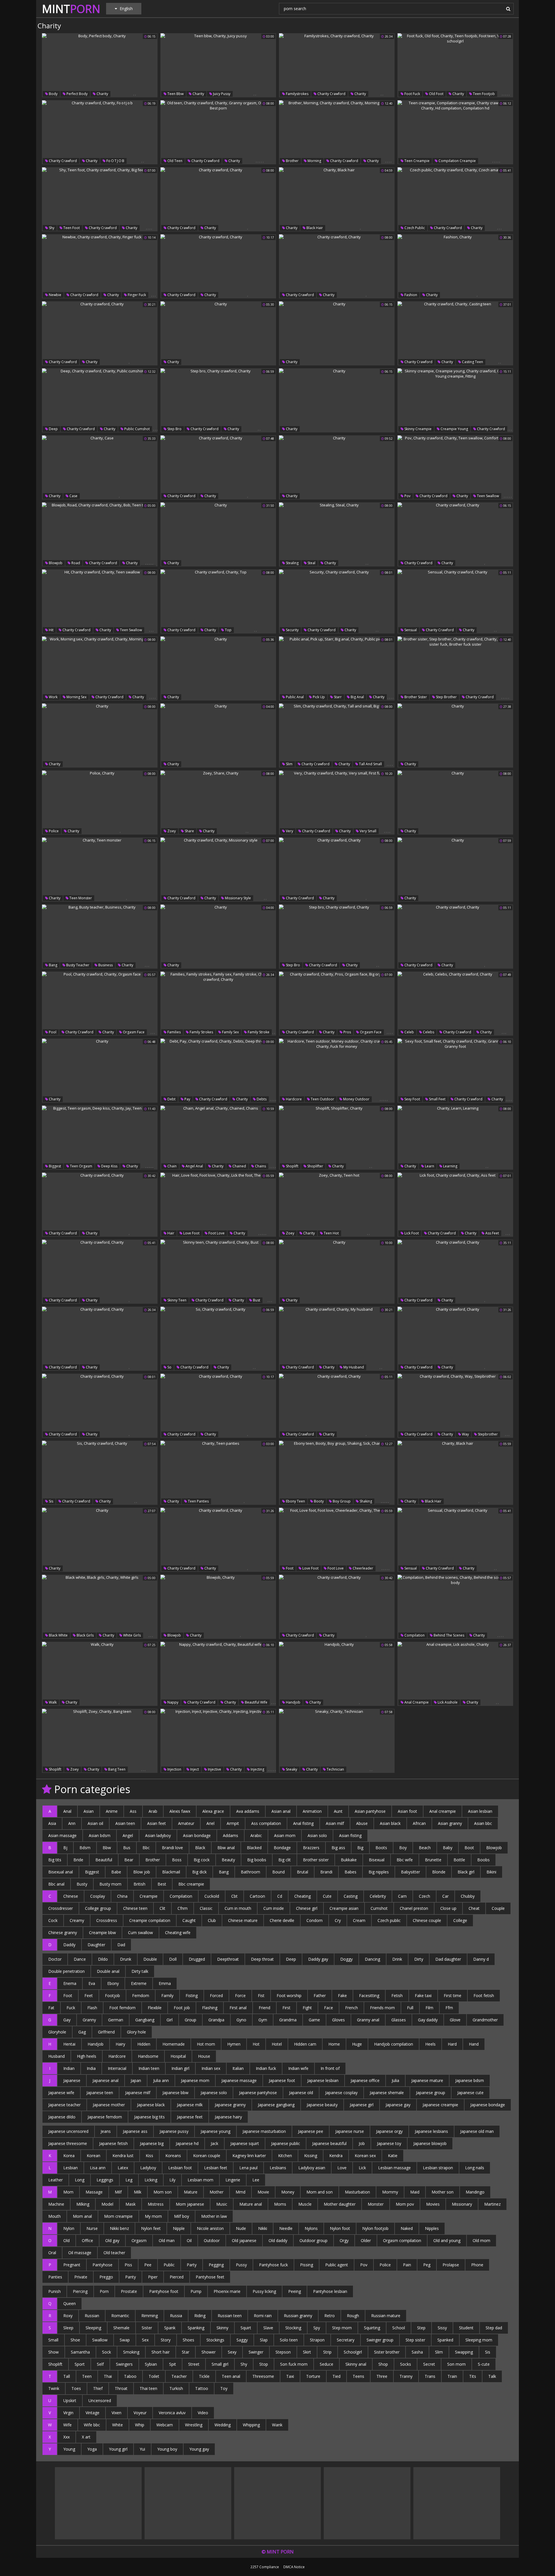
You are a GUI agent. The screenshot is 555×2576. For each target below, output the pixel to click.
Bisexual (377, 1860)
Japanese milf (138, 2093)
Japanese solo (214, 2093)
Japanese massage (239, 2080)
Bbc (146, 1848)
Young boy (167, 2449)
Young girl (118, 2449)
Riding (200, 2316)
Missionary (462, 2204)
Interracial (117, 2068)
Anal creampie (416, 1702)
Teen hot (331, 1233)
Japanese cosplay (341, 2093)
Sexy (232, 2352)
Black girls (85, 1635)
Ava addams (248, 1811)
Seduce (326, 2364)
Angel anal (194, 1166)
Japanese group (431, 2093)
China (122, 1896)
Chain (172, 1166)
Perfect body (77, 94)
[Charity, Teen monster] (100, 870)
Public (169, 2265)
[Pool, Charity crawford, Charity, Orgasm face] (100, 1004)
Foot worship (289, 1995)
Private (81, 2277)
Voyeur (140, 2413)
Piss (128, 2265)
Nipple (179, 2228)
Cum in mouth (238, 1908)
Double (150, 1959)
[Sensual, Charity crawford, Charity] (455, 601)
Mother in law (214, 2216)
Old (66, 2240)
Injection (174, 1769)
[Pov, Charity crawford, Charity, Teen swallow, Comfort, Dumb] (455, 467)
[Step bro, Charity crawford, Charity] (218, 400)
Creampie (149, 1896)
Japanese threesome (68, 2143)
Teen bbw (175, 94)
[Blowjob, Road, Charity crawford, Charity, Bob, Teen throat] (100, 534)
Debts (261, 1099)
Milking (83, 2204)
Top (228, 630)
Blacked (254, 1848)
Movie (263, 2192)
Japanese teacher (64, 2105)
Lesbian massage (394, 2168)
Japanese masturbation (264, 2131)
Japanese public (286, 2143)
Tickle (204, 2376)
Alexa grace (213, 1811)
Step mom (342, 2328)
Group (190, 2020)
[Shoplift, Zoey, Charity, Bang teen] (100, 1741)
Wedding (223, 2425)
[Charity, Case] (100, 467)
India (91, 2068)
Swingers (124, 2364)
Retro (330, 2316)
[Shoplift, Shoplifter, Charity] (337, 1138)
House (204, 2056)
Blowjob (55, 563)
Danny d (481, 1959)
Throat (121, 2388)
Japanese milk (190, 2105)
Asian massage (62, 1835)
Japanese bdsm (470, 2080)
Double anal (108, 1971)
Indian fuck (266, 2068)
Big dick (199, 1872)
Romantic (120, 2316)
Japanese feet (190, 2117)
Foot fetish (484, 1995)
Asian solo (317, 1835)
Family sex (230, 1032)
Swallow (100, 2340)
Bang (53, 965)
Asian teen (125, 1823)
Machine (56, 2204)
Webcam (165, 2425)
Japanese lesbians (431, 2131)
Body (53, 94)
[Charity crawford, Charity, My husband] (337, 1339)
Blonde (439, 1872)
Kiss (149, 2156)
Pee (148, 2265)
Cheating (303, 1896)
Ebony (113, 1983)
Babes (350, 1872)
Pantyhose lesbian (330, 2291)
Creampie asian (344, 1908)
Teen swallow (488, 496)
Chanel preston (414, 1908)
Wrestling (194, 2425)
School (399, 2328)
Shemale (121, 2328)
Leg (129, 2180)
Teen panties (198, 1501)
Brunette (433, 1860)
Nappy (172, 1702)
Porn (104, 2291)
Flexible (155, 2008)
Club (212, 1920)
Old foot (436, 94)
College (460, 1920)
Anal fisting (303, 1823)
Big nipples (379, 1872)
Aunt (338, 1811)
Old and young (447, 2240)
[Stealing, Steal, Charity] (337, 534)
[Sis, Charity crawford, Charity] (100, 1473)
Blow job (142, 1872)
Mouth (54, 2216)
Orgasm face (133, 1032)
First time (453, 1995)
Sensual (410, 630)
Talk (492, 2376)
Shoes (188, 2340)
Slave (268, 2328)
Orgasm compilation (402, 2240)
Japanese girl (362, 2105)
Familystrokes (297, 94)
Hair (170, 1233)
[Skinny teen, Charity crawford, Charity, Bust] (218, 1272)
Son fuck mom (294, 2364)
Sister (147, 2328)
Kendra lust (123, 2156)
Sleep (68, 2328)
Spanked (445, 2340)
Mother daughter (340, 2204)
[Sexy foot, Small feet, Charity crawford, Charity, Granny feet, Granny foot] (455, 1071)
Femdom (141, 1995)
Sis (51, 1501)
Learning (450, 1166)
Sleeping (93, 2328)
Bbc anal (56, 1884)
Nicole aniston (210, 2228)
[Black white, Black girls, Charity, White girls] (100, 1607)
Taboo (130, 2376)
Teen (87, 2376)
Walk (52, 1702)
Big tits (55, 1860)
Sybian (151, 2364)
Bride (78, 1860)
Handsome (148, 2056)
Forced (216, 1995)
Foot (289, 1568)
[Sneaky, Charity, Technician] (337, 1741)
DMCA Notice (294, 2567)
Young (69, 2449)
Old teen (174, 161)
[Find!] (507, 9)
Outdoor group (313, 2240)
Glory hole (136, 2032)
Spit (173, 2364)
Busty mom (110, 1884)
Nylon (69, 2228)
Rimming (150, 2316)
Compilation (414, 1635)
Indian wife (298, 2068)
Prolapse (451, 2265)
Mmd (240, 2192)
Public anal (294, 697)
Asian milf (335, 1823)
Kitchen (285, 2156)
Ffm (449, 2008)
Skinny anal (356, 2364)
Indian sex (211, 2068)
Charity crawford (331, 94)
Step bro (174, 429)
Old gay (112, 2240)
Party (192, 2265)
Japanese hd (187, 2143)
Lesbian (71, 2168)
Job (362, 2143)
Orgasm (139, 2240)
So (169, 1367)
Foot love (216, 1233)
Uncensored (100, 2401)
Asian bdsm (100, 1835)
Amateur (186, 1823)
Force (240, 1995)
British (139, 1884)
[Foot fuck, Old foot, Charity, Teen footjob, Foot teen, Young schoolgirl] (455, 65)
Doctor (55, 1959)
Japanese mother (109, 2105)
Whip (140, 2425)
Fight (307, 2008)
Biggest (54, 1166)
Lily (172, 2180)
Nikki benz (119, 2228)
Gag (82, 2032)
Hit (51, 630)
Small (53, 2340)
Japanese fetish (113, 2143)
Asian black (390, 1823)
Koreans (173, 2156)
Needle (286, 2228)
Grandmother (485, 2020)
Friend (264, 2008)
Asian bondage (197, 1835)
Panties (55, 2277)
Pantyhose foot (164, 2291)
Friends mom (382, 2008)
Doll (173, 1959)
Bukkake (349, 1860)
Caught (189, 1920)
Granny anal (368, 2020)
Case (73, 496)
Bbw (107, 1848)
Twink (54, 2388)
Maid (415, 2192)
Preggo (106, 2277)
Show (53, 2352)
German (116, 2020)
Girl (170, 2020)
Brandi (326, 1872)
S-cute (484, 2364)
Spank (170, 2328)
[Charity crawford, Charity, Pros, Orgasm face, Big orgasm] (337, 1004)
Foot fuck (412, 94)
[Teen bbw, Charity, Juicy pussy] (218, 65)
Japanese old (301, 2093)
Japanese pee (311, 2131)
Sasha (417, 2352)
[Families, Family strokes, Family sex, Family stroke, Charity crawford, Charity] (218, 1004)
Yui (142, 2449)
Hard (452, 2044)
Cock (53, 1920)
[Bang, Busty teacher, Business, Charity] (100, 937)
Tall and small (370, 764)
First (286, 2008)
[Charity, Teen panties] (218, 1473)
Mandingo (475, 2192)
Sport (80, 2364)
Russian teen (230, 2316)
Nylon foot (340, 2228)
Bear (129, 1860)
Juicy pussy (221, 94)
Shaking (365, 1501)
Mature (191, 2192)
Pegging (216, 2265)
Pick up (318, 697)
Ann (72, 1823)
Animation (312, 1811)
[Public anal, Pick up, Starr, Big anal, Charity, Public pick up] (337, 668)
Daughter (96, 1945)
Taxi (290, 2376)
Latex (123, 2168)
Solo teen (289, 2340)
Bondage (282, 1848)
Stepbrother (487, 1434)
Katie (393, 2156)
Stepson (283, 2352)
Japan (136, 2080)
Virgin (68, 2413)
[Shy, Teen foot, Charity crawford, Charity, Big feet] (100, 199)
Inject (194, 1769)
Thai (108, 2376)
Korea (69, 2156)
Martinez (492, 2204)
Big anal (357, 697)
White (118, 2425)
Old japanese (244, 2240)
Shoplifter (315, 1166)
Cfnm (183, 1908)
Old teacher (114, 2253)
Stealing (292, 563)
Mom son (163, 2192)
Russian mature (386, 2316)
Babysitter (410, 1872)
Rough (353, 2316)
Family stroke (258, 1032)
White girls (132, 1635)
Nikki (263, 2228)
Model (107, 2204)
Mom (68, 2192)
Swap (125, 2340)
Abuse (362, 1823)
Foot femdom (122, 2008)
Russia (176, 2316)
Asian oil (95, 1823)
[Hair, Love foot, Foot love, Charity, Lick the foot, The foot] (218, 1205)
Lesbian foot (180, 2168)
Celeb (409, 1032)
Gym (263, 2020)
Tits (473, 2376)
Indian (69, 2068)
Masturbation (357, 2192)
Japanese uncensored (68, 2131)
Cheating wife (178, 1933)
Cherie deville (282, 1920)
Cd (280, 1896)
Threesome (263, 2376)
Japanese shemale (387, 2093)
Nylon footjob (375, 2228)
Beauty (228, 1860)
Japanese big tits (149, 2117)
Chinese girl (307, 1908)
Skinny (222, 2328)
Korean (94, 2156)
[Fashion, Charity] (455, 266)
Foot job (182, 2008)
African (419, 1823)
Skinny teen (176, 1300)
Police (53, 831)
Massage (94, 2192)
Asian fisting (350, 1835)
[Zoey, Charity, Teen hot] (337, 1205)
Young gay (199, 2449)
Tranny (406, 2376)
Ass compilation (266, 1823)
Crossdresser (61, 1908)
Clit (162, 1908)
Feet (89, 1995)
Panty (131, 2277)
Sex (145, 2340)
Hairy (120, 2044)
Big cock (202, 1860)
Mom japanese (190, 2204)
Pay (187, 1099)
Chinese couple (427, 1920)
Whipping (251, 2425)
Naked (407, 2228)
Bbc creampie (191, 1884)
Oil (189, 2240)
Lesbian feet (216, 2168)
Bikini (491, 1872)
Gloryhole (57, 2032)
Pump (196, 2291)
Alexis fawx (180, 1811)
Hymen (234, 2044)
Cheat (474, 1908)
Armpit (233, 1823)
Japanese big (152, 2143)
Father (320, 1995)
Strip (327, 2352)
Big (360, 1848)
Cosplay (98, 1896)
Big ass (338, 1848)
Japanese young (215, 2131)
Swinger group (380, 2340)
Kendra (336, 2156)
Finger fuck (136, 295)
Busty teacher (77, 965)
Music (222, 2204)
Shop (383, 2364)
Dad (121, 1945)
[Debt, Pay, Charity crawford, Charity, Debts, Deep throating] (218, 1071)
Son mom (456, 2364)
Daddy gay (318, 1959)
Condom (314, 1920)
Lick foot (411, 1233)
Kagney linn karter (249, 2156)
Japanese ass (135, 2131)
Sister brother (387, 2352)
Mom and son (320, 2192)
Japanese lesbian (323, 2080)
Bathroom (250, 1872)
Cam (402, 1896)
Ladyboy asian (312, 2168)
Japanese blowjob (430, 2143)
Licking (151, 2180)
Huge (357, 2044)
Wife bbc (92, 2425)
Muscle (305, 2204)
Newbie (55, 295)
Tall (67, 2376)
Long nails (475, 2168)
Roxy (68, 2316)
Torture (313, 2376)
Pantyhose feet (210, 2277)
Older (366, 2240)
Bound (279, 1872)
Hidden (144, 2044)
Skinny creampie (418, 429)
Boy (403, 1848)
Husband (57, 2056)
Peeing (295, 2291)
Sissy (442, 2328)
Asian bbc (483, 1823)
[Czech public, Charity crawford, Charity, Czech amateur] (455, 199)
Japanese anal (106, 2080)
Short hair (161, 2352)
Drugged (197, 1959)
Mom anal (82, 2216)
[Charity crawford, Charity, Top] (218, 601)
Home (334, 2044)
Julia (395, 2080)
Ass (133, 1811)
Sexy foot (412, 1099)
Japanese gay (398, 2105)
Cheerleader (362, 1568)
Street (194, 2364)
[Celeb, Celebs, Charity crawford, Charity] (455, 1004)
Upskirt (70, 2401)
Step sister (415, 2340)
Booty (318, 1501)
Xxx (66, 2437)
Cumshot (379, 1908)
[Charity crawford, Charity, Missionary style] (218, 870)
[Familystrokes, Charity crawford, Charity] (337, 65)
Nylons (311, 2228)
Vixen (116, 2413)
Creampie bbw (102, 1933)
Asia (52, 1823)
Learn (429, 1166)
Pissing (307, 2265)
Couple (498, 1908)
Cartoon (257, 1896)
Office (87, 2240)
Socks (406, 2364)
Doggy (346, 1959)
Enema (70, 1983)
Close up (448, 1908)
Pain (407, 2265)
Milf (118, 2192)
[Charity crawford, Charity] (218, 199)
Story (166, 2340)
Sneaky (291, 1769)
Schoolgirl (353, 2352)
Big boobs (257, 1860)
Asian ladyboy (158, 1835)
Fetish (397, 1995)
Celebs (428, 1032)
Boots (381, 1848)
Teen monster (80, 898)
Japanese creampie (440, 2105)
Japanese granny (230, 2105)
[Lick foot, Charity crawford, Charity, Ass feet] (455, 1205)
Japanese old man (477, 2131)
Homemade (174, 2044)
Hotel (277, 2044)
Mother (217, 2192)
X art (86, 2437)
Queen (70, 2303)
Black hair (314, 228)
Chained (239, 1166)
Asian (89, 1811)
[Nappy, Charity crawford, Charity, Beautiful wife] (218, 1674)
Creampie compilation (150, 1920)
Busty (82, 1884)
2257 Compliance (265, 2567)
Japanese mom (195, 2080)
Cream (359, 1920)
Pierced (177, 2277)
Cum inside (274, 1908)
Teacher (179, 2376)
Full (410, 2008)
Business (105, 965)
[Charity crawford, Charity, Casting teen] (455, 333)
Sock (107, 2352)
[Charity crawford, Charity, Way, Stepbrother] (455, 1406)
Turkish (176, 2388)
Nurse (92, 2228)
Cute (327, 1896)
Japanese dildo (62, 2117)
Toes (76, 2388)
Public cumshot (137, 429)
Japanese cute (470, 2093)
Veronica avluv (172, 2413)
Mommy (390, 2192)
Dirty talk (140, 1971)
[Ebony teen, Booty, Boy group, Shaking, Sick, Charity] (337, 1473)
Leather (55, 2180)
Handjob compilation (394, 2044)
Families (174, 1032)
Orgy (344, 2240)
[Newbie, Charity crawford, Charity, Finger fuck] (100, 266)
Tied (336, 2376)
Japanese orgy (389, 2131)
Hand (474, 2044)
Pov (407, 496)
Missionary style (237, 898)
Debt (171, 1099)
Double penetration (66, 1971)
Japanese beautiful (329, 2143)
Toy (224, 2388)
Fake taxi (423, 1995)
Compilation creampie (457, 161)
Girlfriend (106, 2032)
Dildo (103, 1959)
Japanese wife (61, 2093)
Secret (429, 2364)
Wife (67, 2425)
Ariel (210, 1823)
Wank (277, 2425)
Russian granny (298, 2316)
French (351, 2008)
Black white (58, 1635)
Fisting (192, 1995)
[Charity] (218, 333)
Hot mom (206, 2044)
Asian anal (281, 1811)
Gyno (241, 2020)
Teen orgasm (81, 1166)
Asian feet (157, 1823)
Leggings (105, 2180)
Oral (52, 2253)
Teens (358, 2376)
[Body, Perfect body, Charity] (100, 65)
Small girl (220, 2364)
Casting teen (472, 362)
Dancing (372, 1959)
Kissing (311, 2156)
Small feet (437, 1099)
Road (75, 563)
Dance (80, 1959)
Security (292, 630)
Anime (112, 1811)
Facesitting (369, 1995)
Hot (256, 2044)
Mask (131, 2204)
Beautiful (104, 1860)
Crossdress (107, 1920)
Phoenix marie (227, 2291)
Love (342, 2168)
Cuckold (212, 1896)
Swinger (256, 2352)
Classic (206, 1908)
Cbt (234, 1896)
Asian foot (407, 1811)
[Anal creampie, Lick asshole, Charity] (455, 1674)
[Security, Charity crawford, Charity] (337, 601)
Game (314, 2020)
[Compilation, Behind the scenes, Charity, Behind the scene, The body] (455, 1607)
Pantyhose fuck (273, 2265)
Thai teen (148, 2388)
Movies (433, 2204)
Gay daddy (428, 2020)
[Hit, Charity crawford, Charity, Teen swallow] (100, 601)
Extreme (139, 1983)
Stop (264, 2364)
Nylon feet (151, 2228)
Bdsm (85, 1848)
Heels (430, 2044)
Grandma (288, 2020)
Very (289, 831)
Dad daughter (448, 1959)
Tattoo (202, 2388)
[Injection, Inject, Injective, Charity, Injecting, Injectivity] (218, 1741)
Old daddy (278, 2240)
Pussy (241, 2265)
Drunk (126, 1959)
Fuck (71, 2008)
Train (452, 2376)
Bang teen (116, 1769)
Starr (337, 697)
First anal (238, 2008)
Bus (127, 1848)
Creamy (77, 1920)
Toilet (154, 2376)
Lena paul (248, 2168)
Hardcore (293, 1099)
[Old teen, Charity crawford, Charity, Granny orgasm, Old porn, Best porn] (218, 132)
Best (162, 1884)
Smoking (131, 2352)
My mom (153, 2216)
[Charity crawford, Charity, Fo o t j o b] (100, 132)
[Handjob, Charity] (337, 1674)
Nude (241, 2228)
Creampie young (454, 429)
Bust (256, 1300)
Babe (116, 1872)
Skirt (307, 2352)
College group (98, 1908)
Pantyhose (102, 2265)
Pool (52, 1032)
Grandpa (216, 2020)
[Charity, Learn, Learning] (455, 1138)
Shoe (75, 2340)
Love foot (191, 1233)
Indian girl (180, 2068)
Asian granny (450, 1823)
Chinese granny (63, 1933)
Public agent (337, 2265)
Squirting (372, 2328)
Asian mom (285, 1835)
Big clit (285, 1860)
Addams (231, 1835)
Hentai (69, 2044)
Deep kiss (109, 1166)
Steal (311, 563)
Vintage (92, 2413)
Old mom (481, 2240)
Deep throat (262, 1959)
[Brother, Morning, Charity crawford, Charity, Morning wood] (337, 132)
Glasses (399, 2020)
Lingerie (233, 2180)
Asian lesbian (480, 1811)
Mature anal (251, 2204)
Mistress (156, 2204)
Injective (214, 1769)
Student (466, 2328)
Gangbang (145, 2020)
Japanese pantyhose (258, 2093)
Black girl (466, 1872)
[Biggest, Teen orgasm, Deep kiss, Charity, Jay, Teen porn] (100, 1138)
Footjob (112, 1995)
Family (167, 1995)
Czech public (414, 228)
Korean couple (207, 2156)
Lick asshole (447, 1702)
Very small (368, 831)
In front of (330, 2068)
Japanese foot (282, 2080)
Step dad (494, 2328)
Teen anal (231, 2376)
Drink (397, 1959)
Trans (430, 2376)
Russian (92, 2316)
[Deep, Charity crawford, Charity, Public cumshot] (100, 400)
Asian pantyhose (370, 1811)
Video (203, 2413)
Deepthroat (228, 1959)
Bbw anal (226, 1848)
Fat (51, 2008)
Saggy (242, 2340)
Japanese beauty (322, 2105)
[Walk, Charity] (100, 1674)
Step (421, 2328)
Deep (53, 429)
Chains (260, 1166)
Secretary (346, 2340)
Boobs (483, 1860)
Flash (92, 2008)
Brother (292, 161)
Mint (71, 9)
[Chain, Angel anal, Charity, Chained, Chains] (218, 1138)
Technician (335, 1769)
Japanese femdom (105, 2117)
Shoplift (292, 1166)
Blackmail (171, 1872)
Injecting (257, 1769)
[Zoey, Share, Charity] (218, 803)
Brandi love (172, 1848)
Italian (238, 2068)
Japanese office (365, 2080)
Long (80, 2180)
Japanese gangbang (276, 2105)
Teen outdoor (322, 1099)
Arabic (256, 1835)
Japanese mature (427, 2080)
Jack (214, 2143)
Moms (280, 2204)
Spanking (196, 2328)
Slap (264, 2340)
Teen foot (71, 228)
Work (53, 697)
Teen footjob (483, 94)
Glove (455, 2020)
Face (329, 2008)
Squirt (246, 2328)
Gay (67, 2020)
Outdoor (212, 2240)
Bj (65, 1848)
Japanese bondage (488, 2105)
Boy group (341, 1501)
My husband (353, 1367)
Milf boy (182, 2216)
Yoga (92, 2449)
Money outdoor (356, 1099)
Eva (92, 1983)
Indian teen (149, 2068)
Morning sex (76, 697)
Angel (128, 1835)
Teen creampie (417, 161)
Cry (338, 1920)
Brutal (303, 1872)
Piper (153, 2277)
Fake (342, 1995)
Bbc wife (405, 1860)
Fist (261, 1995)
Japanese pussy (174, 2131)
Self (100, 2364)
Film (429, 2008)
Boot (469, 1848)
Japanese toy (389, 2143)
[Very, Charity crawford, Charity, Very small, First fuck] (337, 803)
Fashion (410, 295)
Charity (102, 94)
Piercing (80, 2291)
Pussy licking (264, 2291)
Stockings (215, 2340)
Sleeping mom (479, 2340)
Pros (347, 1032)
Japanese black (151, 2105)
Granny (89, 2020)
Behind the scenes (448, 1635)
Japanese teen (100, 2093)
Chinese (71, 1896)
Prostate (129, 2291)
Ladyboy (148, 2168)
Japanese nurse (350, 2131)
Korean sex (365, 2156)
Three (382, 2376)
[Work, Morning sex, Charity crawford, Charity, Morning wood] (100, 668)
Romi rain (263, 2316)
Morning (314, 161)
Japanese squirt (245, 2143)
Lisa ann (98, 2168)
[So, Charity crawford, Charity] (218, 1339)
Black (200, 1848)
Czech (424, 1896)
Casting (351, 1896)
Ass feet (492, 1233)
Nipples (432, 2228)
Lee (256, 2180)
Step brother (446, 697)
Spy (317, 2328)
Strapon (317, 2340)
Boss (177, 1860)
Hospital (178, 2056)
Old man (167, 2240)
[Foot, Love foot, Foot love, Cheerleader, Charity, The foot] (337, 1540)
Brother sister (415, 697)
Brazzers (311, 1848)
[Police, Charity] (100, 803)
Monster (376, 2204)
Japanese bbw (175, 2093)
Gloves (338, 2020)
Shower (209, 2352)
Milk (138, 2192)
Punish (54, 2291)
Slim (289, 764)
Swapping (464, 2352)
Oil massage (80, 2253)
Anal (67, 1811)
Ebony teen (295, 1501)
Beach (425, 1848)
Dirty (419, 1959)
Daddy (69, 1945)
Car (445, 1896)
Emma (165, 1983)
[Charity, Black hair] (337, 199)
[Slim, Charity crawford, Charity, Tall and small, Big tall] (337, 736)
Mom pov (405, 2204)
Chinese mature (243, 1920)
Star (186, 2352)
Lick (362, 2168)
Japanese (72, 2080)
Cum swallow (140, 1933)
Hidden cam (305, 2044)
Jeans (106, 2131)
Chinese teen (135, 1908)
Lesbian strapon (438, 2168)
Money (288, 2192)
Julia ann (161, 2080)
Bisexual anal (61, 1872)
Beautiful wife (256, 1702)
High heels (87, 2056)
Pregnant (72, 2265)
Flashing (210, 2008)
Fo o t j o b (115, 161)
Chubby (468, 1896)
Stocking (293, 2328)
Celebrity (378, 1896)
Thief (98, 2388)
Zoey (171, 831)
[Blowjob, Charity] (218, 1607)
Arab (153, 1811)
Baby (448, 1848)
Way (465, 1434)
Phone (477, 2265)
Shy (51, 228)
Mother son (443, 2192)
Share (189, 831)
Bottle (459, 1860)
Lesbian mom (200, 2180)
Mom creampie (118, 2216)
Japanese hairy (228, 2117)
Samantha (80, 2352)
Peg (427, 2265)
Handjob (293, 1702)
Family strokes (201, 1032)
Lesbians (278, 2168)
